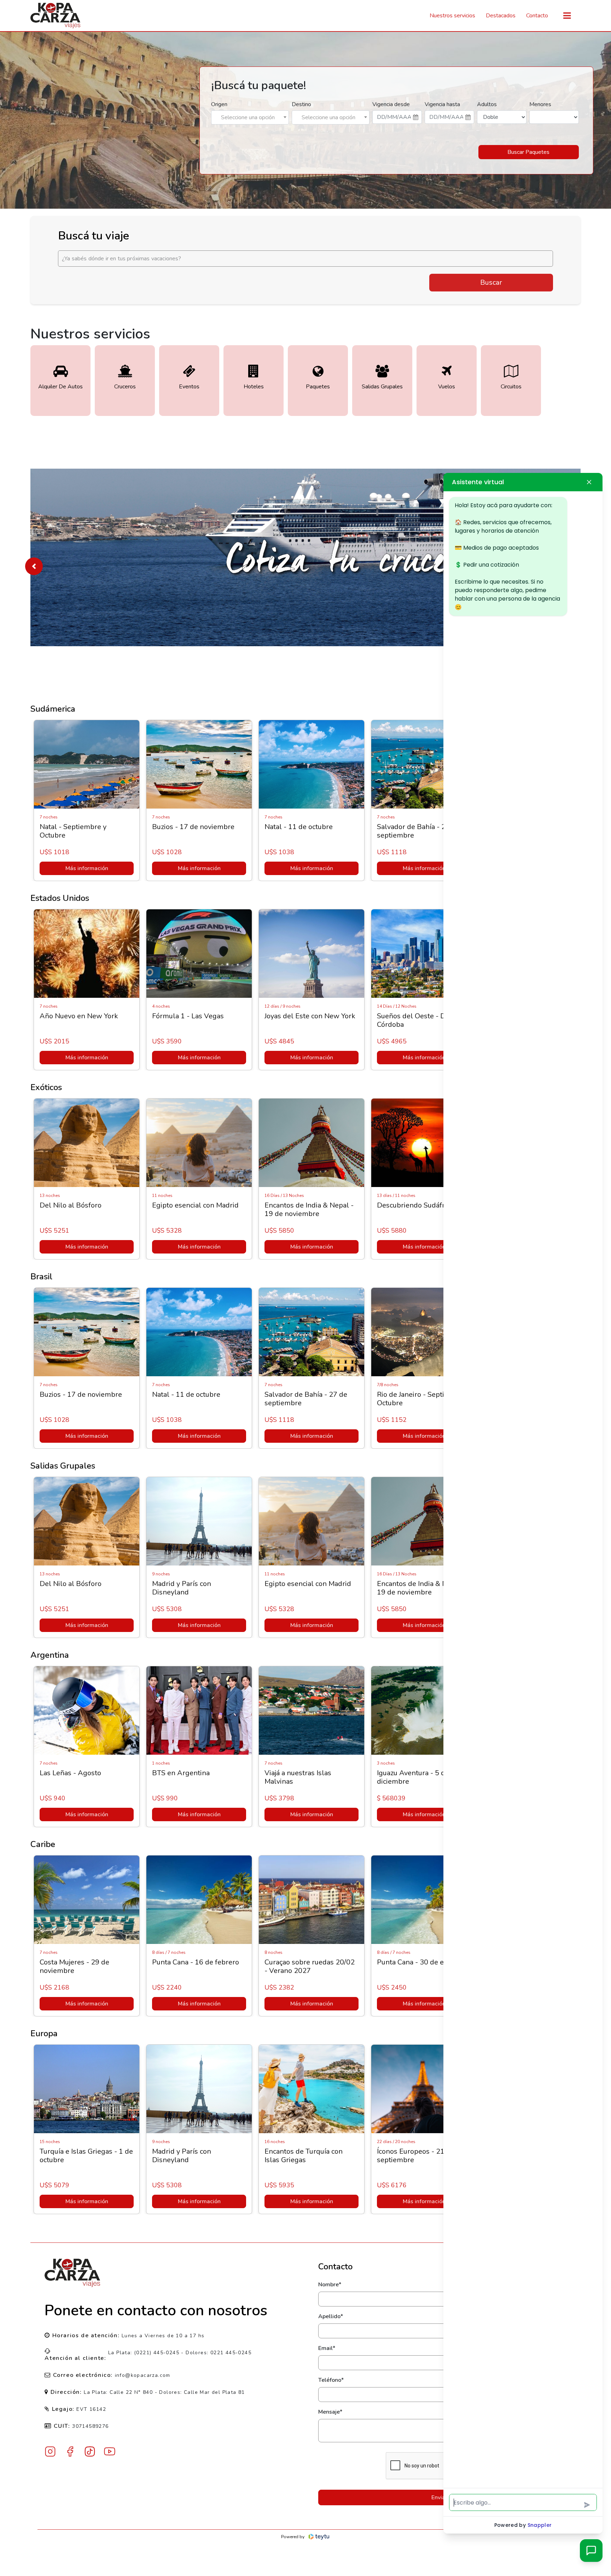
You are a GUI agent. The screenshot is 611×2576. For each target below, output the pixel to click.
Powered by (293, 2537)
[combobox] (250, 117)
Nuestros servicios (452, 16)
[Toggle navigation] (567, 16)
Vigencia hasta (442, 104)
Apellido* (331, 2316)
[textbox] (250, 117)
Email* (327, 2348)
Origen (219, 104)
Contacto (537, 16)
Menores (540, 104)
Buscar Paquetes (528, 152)
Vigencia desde (391, 104)
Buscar (491, 282)
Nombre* (330, 2285)
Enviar (439, 2497)
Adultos (487, 104)
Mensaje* (330, 2412)
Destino (301, 104)
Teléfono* (331, 2380)
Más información (88, 868)
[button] (34, 566)
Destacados (501, 16)
